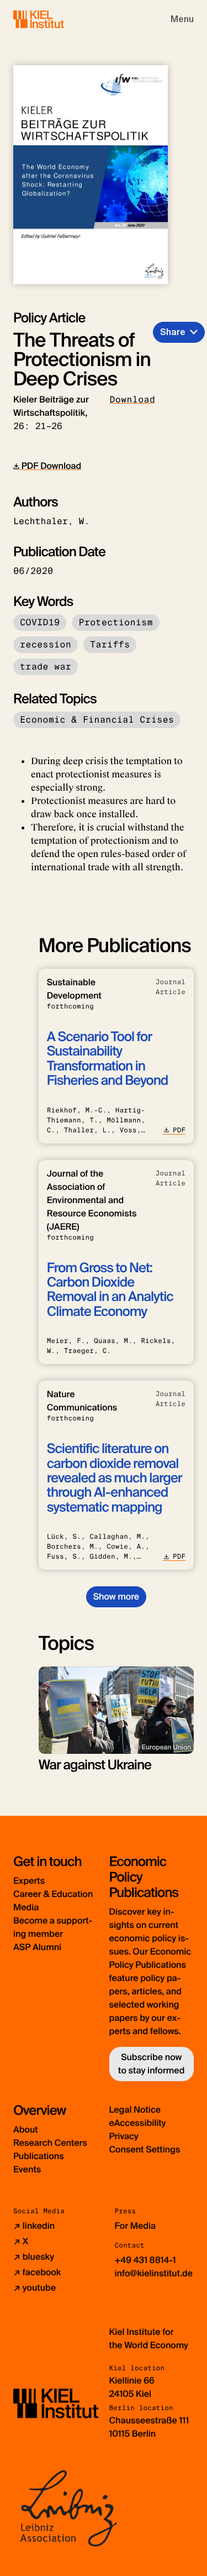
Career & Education (53, 1894)
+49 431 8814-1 (145, 2260)
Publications (39, 2156)
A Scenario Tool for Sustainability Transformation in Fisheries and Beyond (108, 1059)
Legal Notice (135, 2110)
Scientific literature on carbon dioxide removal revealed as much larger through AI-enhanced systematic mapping (115, 1478)
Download (132, 399)
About (26, 2130)
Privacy (124, 2136)
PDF (179, 1130)
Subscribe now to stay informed (151, 2064)
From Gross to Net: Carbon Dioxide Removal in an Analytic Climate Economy (110, 1290)
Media (26, 1907)
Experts (29, 1881)
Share (173, 332)
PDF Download (50, 466)
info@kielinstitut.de (154, 2273)
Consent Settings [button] (145, 2149)
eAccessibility (138, 2123)
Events (27, 2169)
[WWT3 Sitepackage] (55, 19)
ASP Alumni (37, 1947)
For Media (136, 2226)
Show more (116, 1597)
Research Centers (50, 2143)
